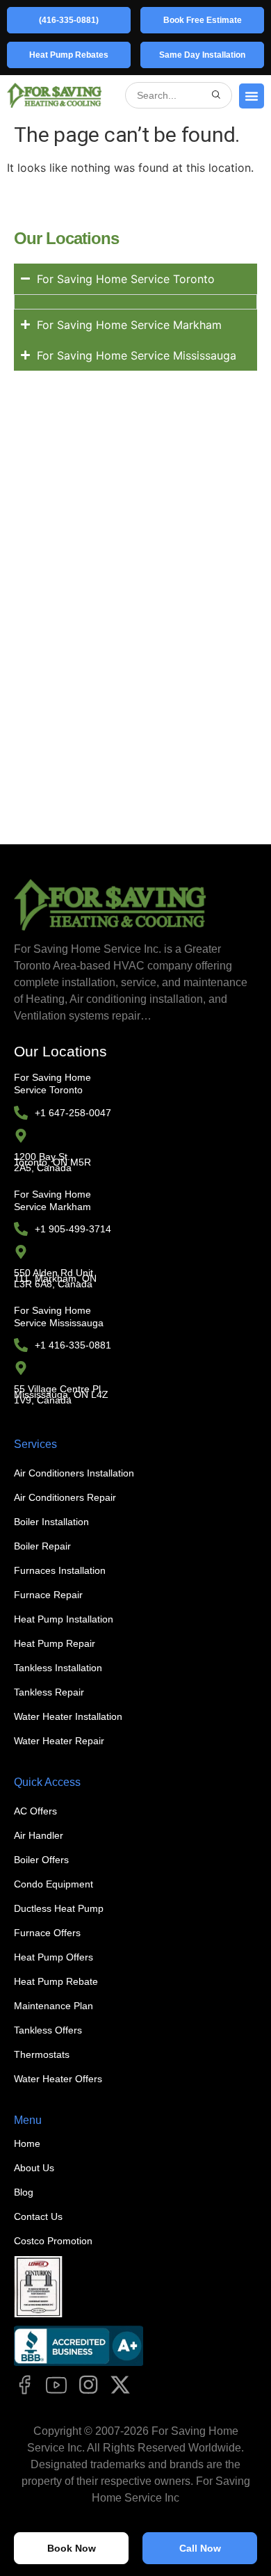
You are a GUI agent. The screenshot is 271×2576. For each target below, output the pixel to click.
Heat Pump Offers (54, 1957)
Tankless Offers (48, 2030)
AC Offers (35, 1811)
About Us (34, 2168)
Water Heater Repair (59, 1741)
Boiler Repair (42, 1546)
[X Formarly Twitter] (120, 2385)
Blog (24, 2192)
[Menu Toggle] (252, 96)
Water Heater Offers (58, 2079)
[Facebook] (24, 2385)
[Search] (216, 95)
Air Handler (39, 1835)
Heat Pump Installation (64, 1619)
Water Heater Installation (68, 1716)
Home (27, 2143)
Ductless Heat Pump (59, 1908)
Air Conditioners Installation (74, 1473)
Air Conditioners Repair (65, 1497)
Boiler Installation (51, 1522)
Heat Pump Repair (55, 1643)
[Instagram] (88, 2385)
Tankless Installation (58, 1668)
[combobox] (171, 95)
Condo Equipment (54, 1884)
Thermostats (42, 2054)
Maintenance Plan (54, 2006)
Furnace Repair (48, 1595)
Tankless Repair (49, 1692)
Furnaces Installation (60, 1570)
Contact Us (38, 2216)
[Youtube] (56, 2385)
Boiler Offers (41, 1860)
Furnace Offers (47, 1933)
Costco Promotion (53, 2241)
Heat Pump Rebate (56, 1981)
